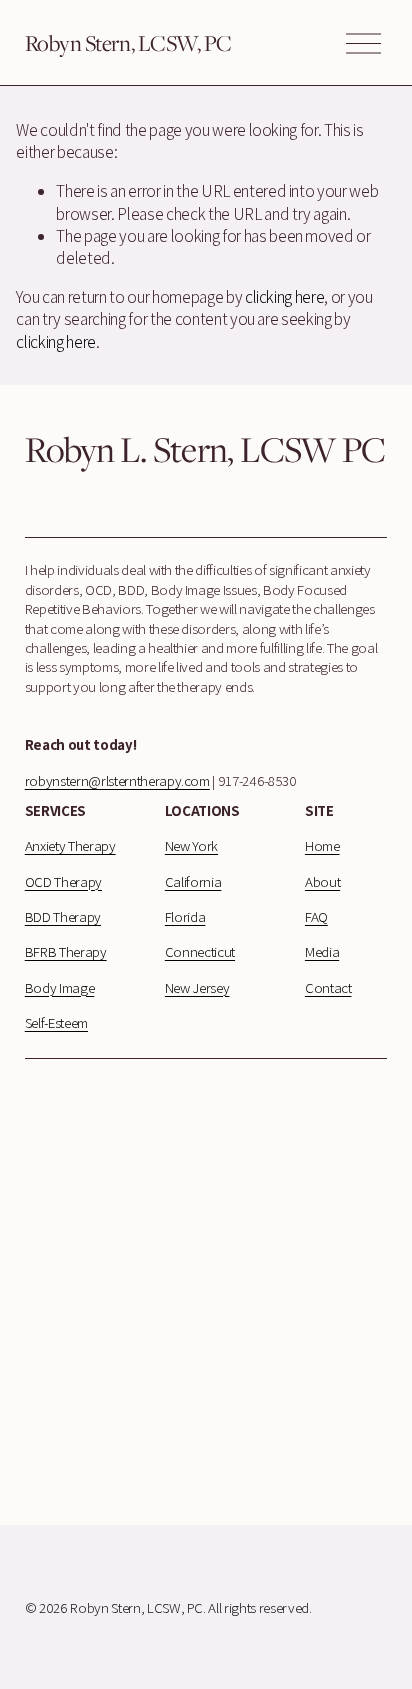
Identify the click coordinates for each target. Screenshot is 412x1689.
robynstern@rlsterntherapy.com (117, 780)
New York (191, 845)
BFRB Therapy (66, 951)
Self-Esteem (56, 1022)
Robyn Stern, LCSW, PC (128, 42)
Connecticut (200, 951)
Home (322, 845)
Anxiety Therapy (70, 845)
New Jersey (197, 987)
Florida (185, 916)
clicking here (285, 297)
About (322, 881)
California (193, 881)
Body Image (60, 987)
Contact (328, 987)
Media (322, 951)
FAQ (316, 916)
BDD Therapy (63, 916)
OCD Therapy (63, 881)
